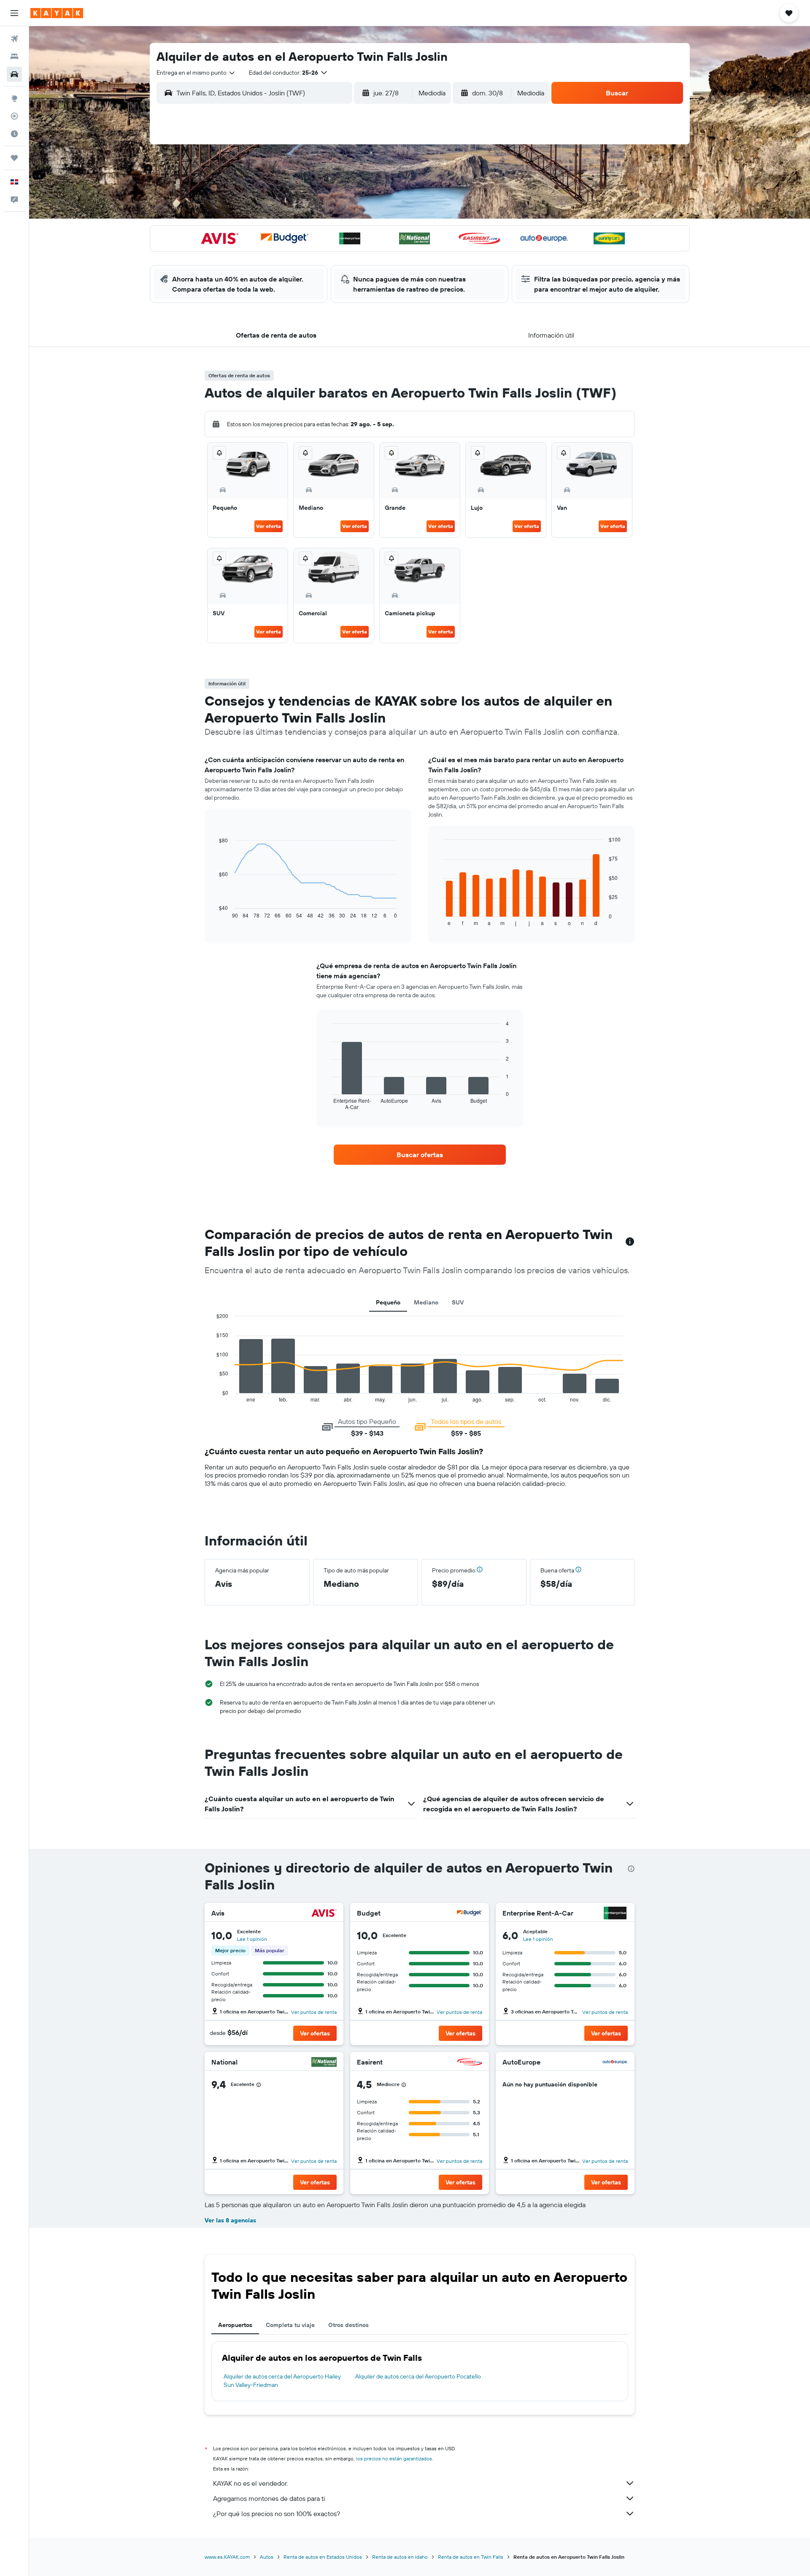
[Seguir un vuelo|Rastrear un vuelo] (14, 116)
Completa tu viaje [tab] (290, 2325)
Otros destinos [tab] (348, 2325)
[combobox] (196, 73)
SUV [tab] (458, 1302)
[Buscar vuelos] (14, 39)
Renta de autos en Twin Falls (471, 2557)
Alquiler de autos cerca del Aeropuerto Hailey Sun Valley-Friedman (282, 2381)
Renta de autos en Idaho (400, 2557)
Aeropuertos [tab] (235, 2325)
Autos (267, 2557)
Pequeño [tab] (388, 1302)
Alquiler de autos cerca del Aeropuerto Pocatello (418, 2376)
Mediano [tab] (426, 1302)
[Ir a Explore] (14, 98)
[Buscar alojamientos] (14, 57)
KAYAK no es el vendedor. (250, 2483)
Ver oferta (269, 526)
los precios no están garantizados (394, 2458)
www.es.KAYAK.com (227, 2557)
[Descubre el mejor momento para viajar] (14, 134)
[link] (420, 1155)
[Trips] (14, 158)
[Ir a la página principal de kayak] (57, 13)
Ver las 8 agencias (230, 2220)
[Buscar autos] (14, 74)
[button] (14, 13)
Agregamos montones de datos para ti (269, 2498)
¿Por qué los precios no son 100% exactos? (277, 2514)
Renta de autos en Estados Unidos (323, 2557)
